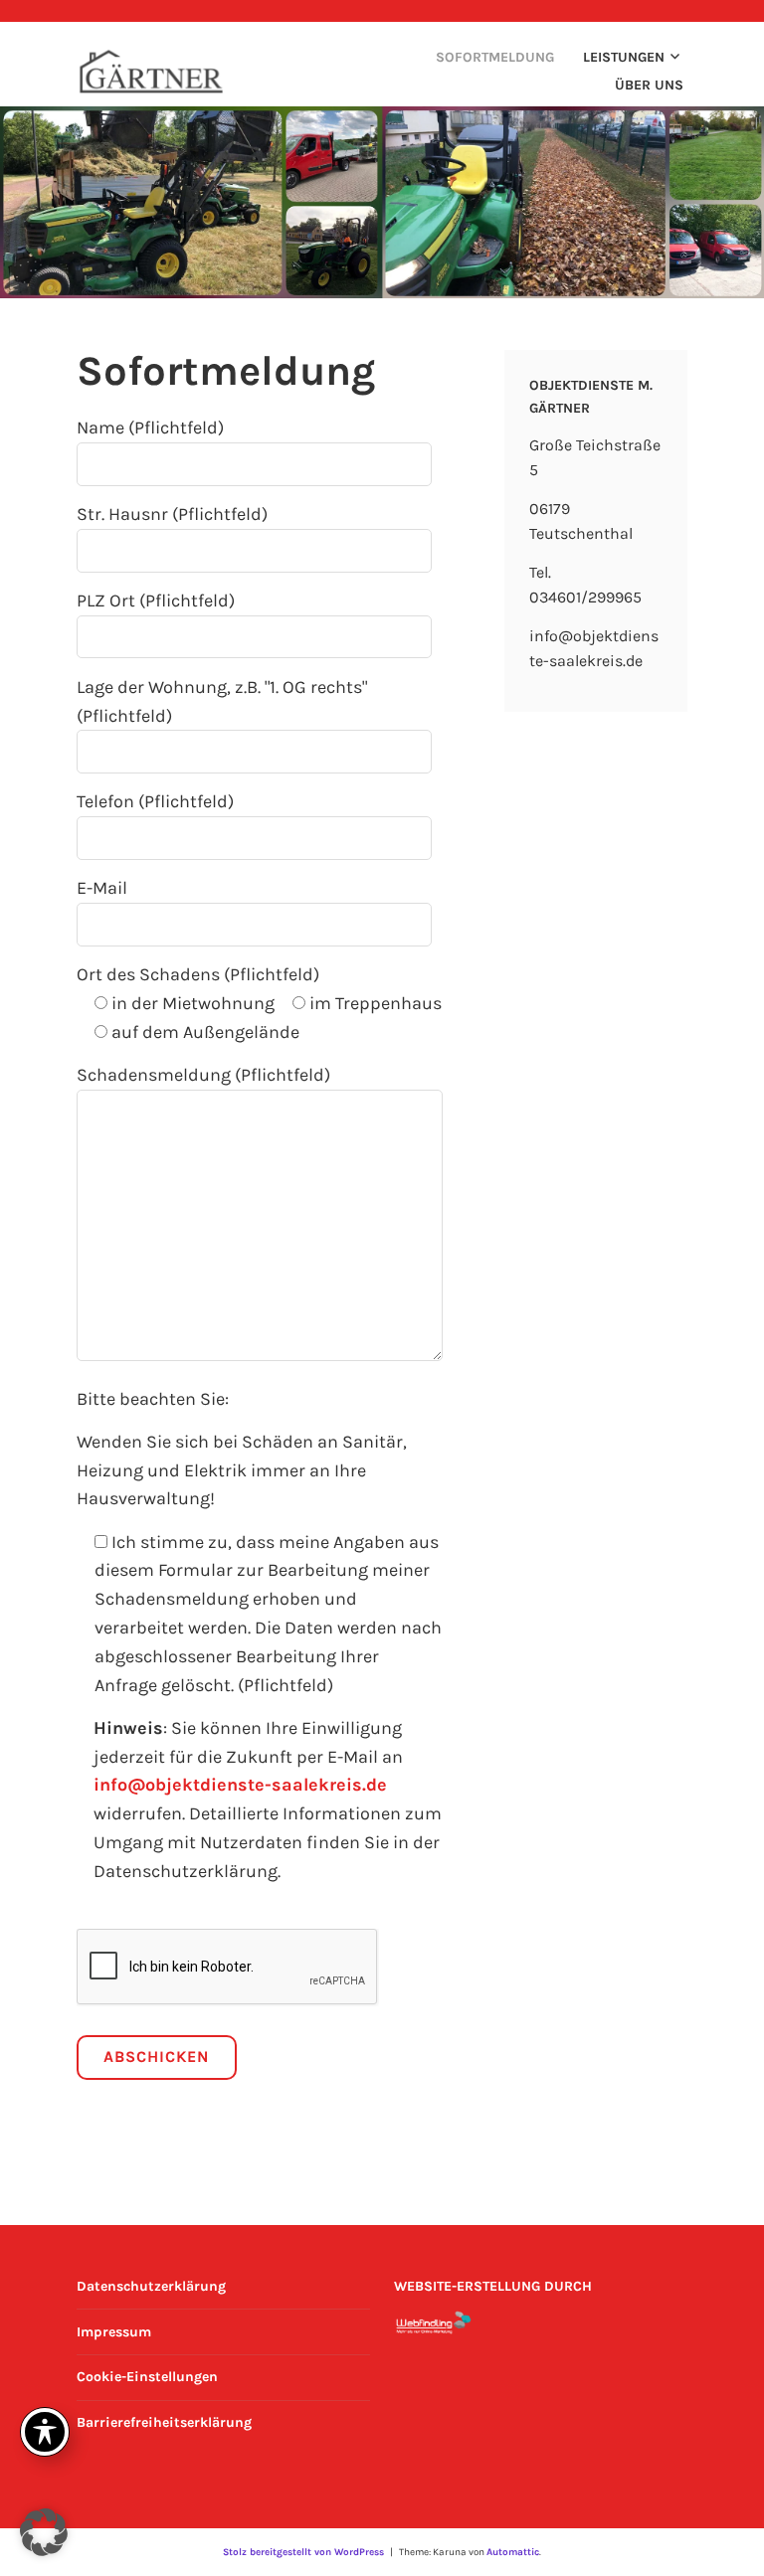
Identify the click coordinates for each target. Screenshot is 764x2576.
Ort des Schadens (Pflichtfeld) (198, 974)
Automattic (513, 2552)
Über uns (649, 85)
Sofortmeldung (495, 57)
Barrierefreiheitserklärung (164, 2422)
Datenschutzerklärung (151, 2286)
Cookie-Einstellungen (147, 2377)
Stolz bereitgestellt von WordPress (303, 2552)
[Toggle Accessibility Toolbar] (45, 2432)
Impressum (114, 2332)
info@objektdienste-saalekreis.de (240, 1785)
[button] (44, 2532)
